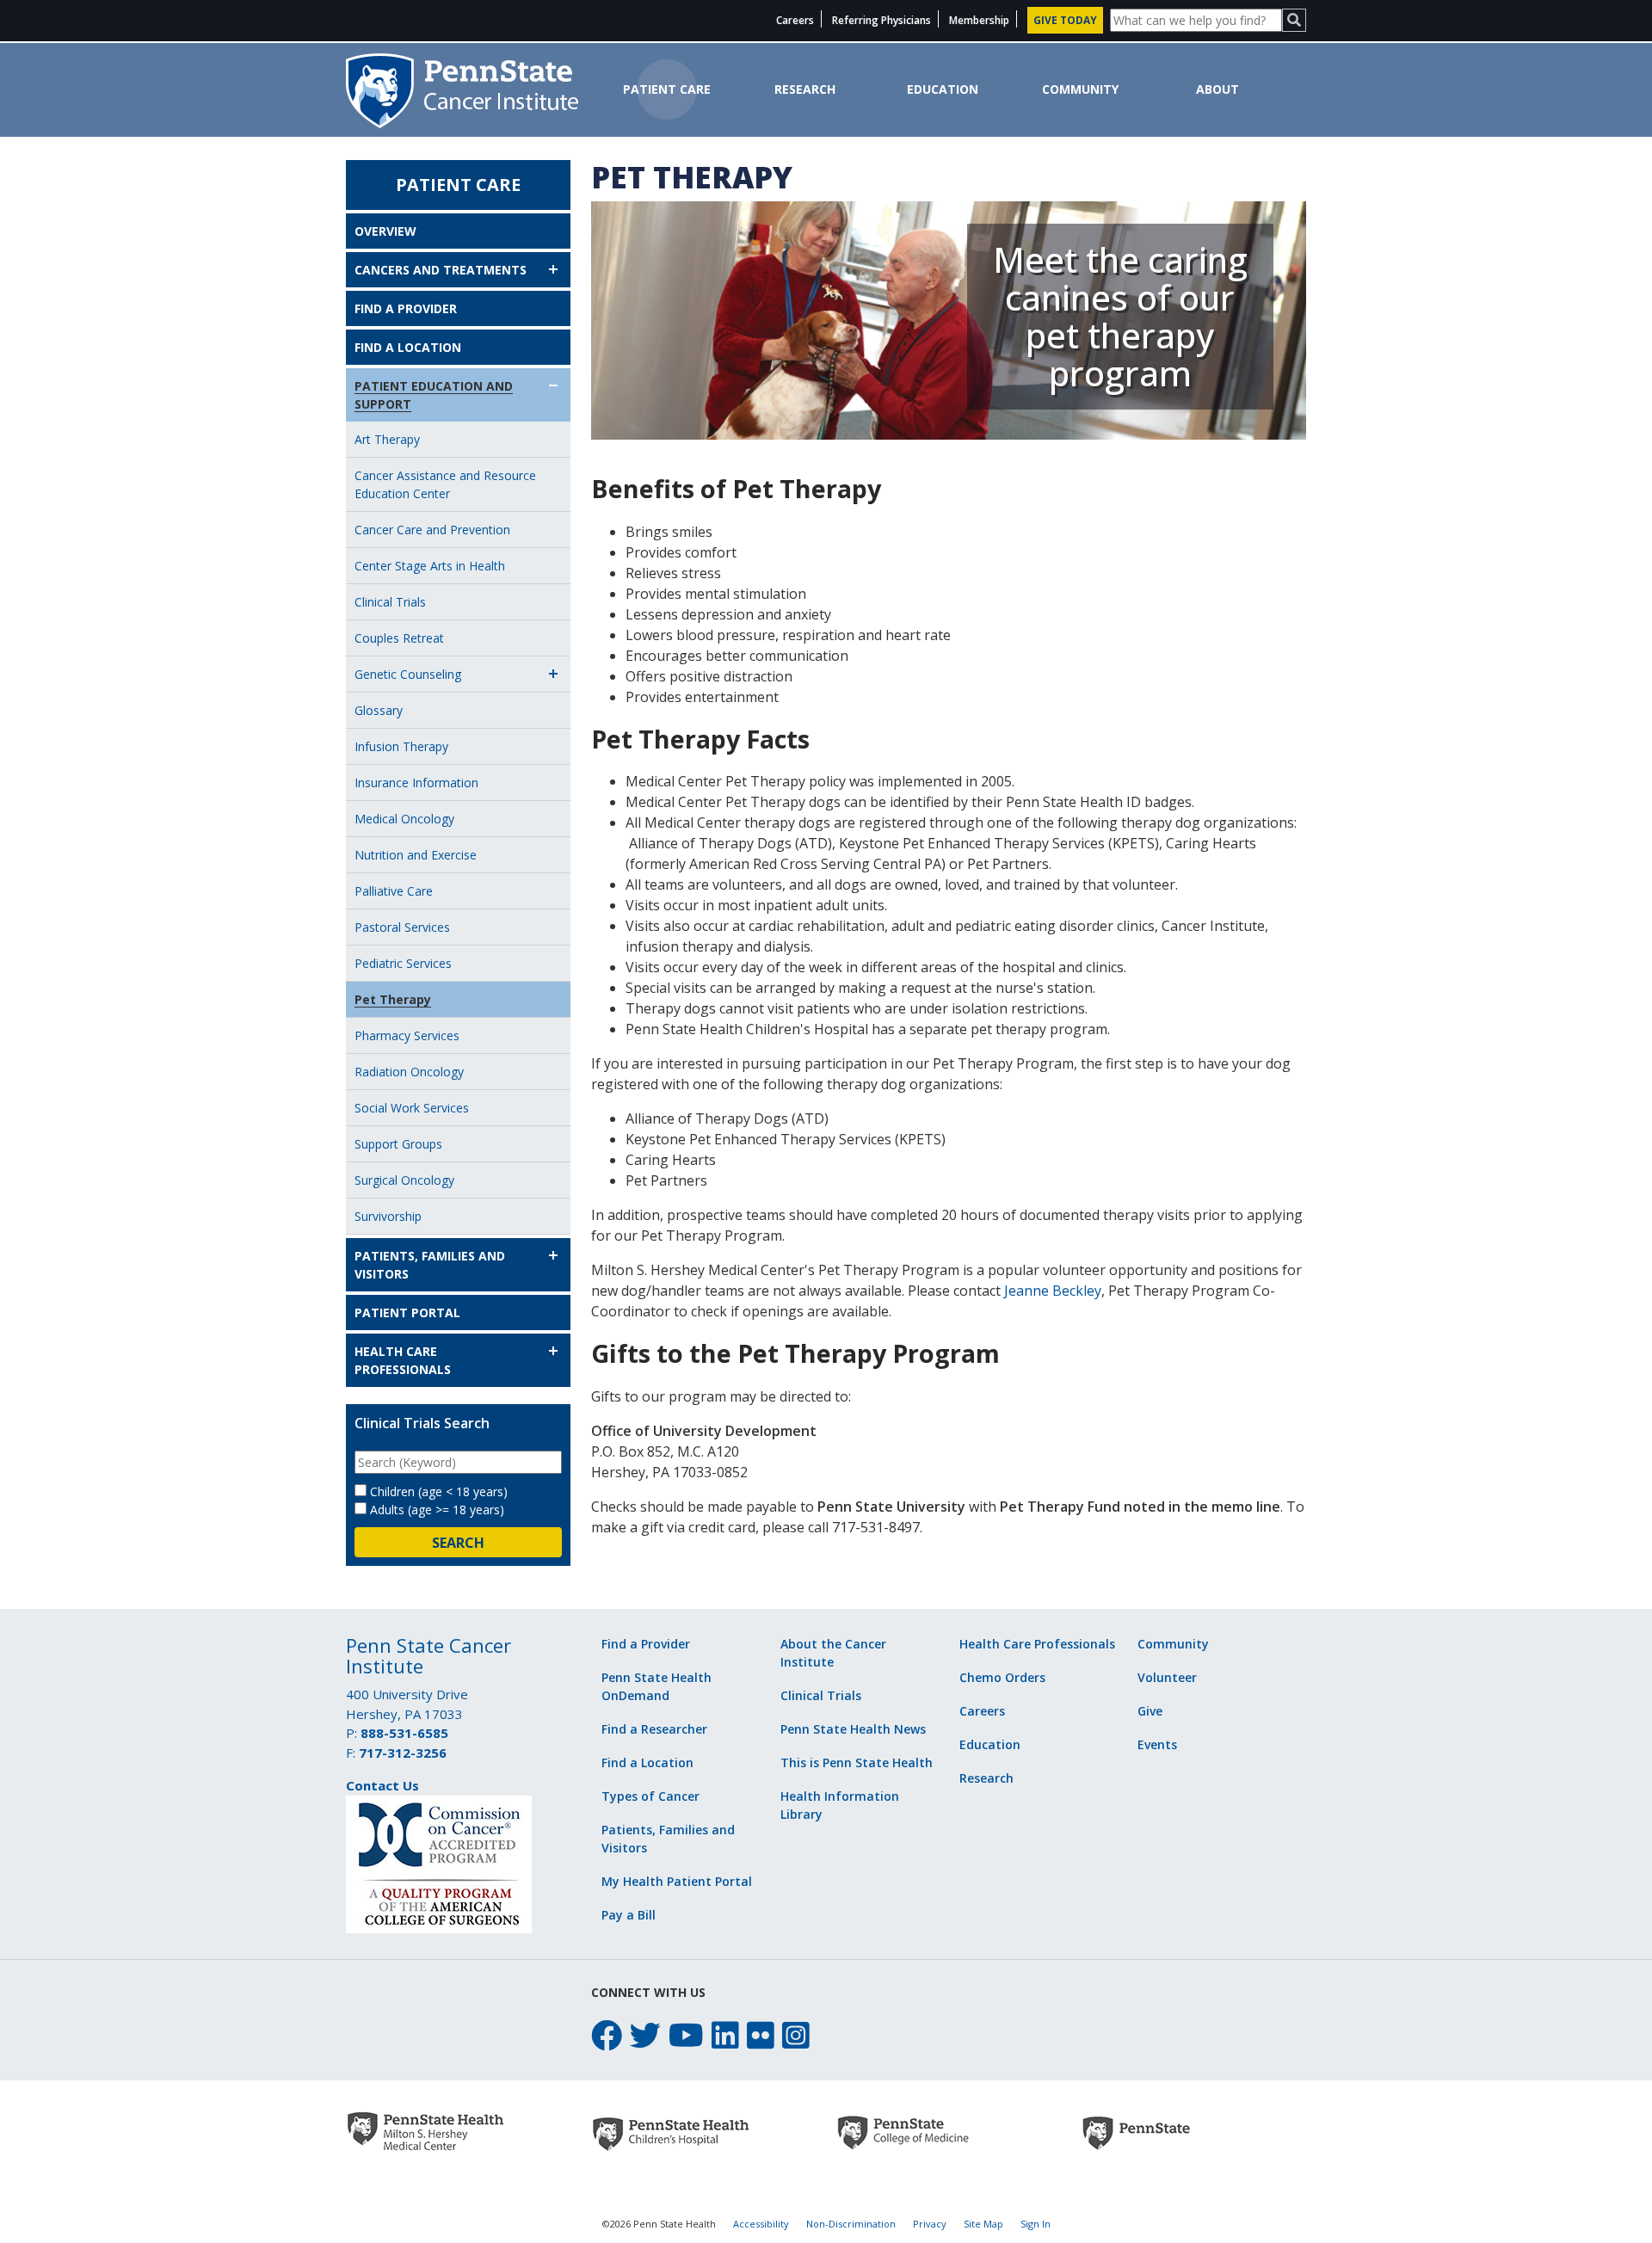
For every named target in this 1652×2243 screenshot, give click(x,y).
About (1217, 89)
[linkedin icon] (725, 2035)
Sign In (1036, 2224)
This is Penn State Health (857, 1762)
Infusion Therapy (401, 746)
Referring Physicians (881, 20)
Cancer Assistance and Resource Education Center (445, 484)
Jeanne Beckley (1053, 1291)
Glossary (379, 710)
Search (458, 1543)
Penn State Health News (853, 1729)
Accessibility (761, 2224)
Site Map (983, 2224)
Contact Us (382, 1785)
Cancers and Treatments (441, 270)
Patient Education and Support (434, 395)
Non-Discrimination (851, 2224)
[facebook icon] (607, 2035)
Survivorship (388, 1216)
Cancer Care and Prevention (432, 530)
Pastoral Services (402, 927)
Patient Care (667, 89)
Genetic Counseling (408, 674)
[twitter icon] (645, 2035)
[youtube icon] (686, 2035)
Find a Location (408, 347)
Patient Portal (407, 1313)
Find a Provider (406, 308)
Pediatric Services (403, 963)
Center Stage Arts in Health (430, 566)
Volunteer (1167, 1677)
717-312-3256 (403, 1753)
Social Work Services (412, 1108)
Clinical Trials (390, 602)
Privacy (930, 2224)
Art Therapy (387, 439)
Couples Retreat (399, 638)
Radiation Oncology (409, 1072)
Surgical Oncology (404, 1180)
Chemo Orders (1002, 1677)
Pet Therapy (393, 999)
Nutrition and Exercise (416, 855)
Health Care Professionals (403, 1360)
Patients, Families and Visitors (430, 1265)
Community (1080, 89)
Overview (385, 231)
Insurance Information (416, 783)
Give (1150, 1711)
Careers (795, 20)
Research (805, 89)
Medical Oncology (404, 819)
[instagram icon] (796, 2035)
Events (1157, 1744)
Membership (979, 20)
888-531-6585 (404, 1733)
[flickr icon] (761, 2035)
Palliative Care (394, 891)
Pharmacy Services (407, 1035)
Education (943, 89)
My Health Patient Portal (677, 1881)
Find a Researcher (654, 1729)
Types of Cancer (650, 1796)
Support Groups (398, 1144)
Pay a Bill (629, 1915)
